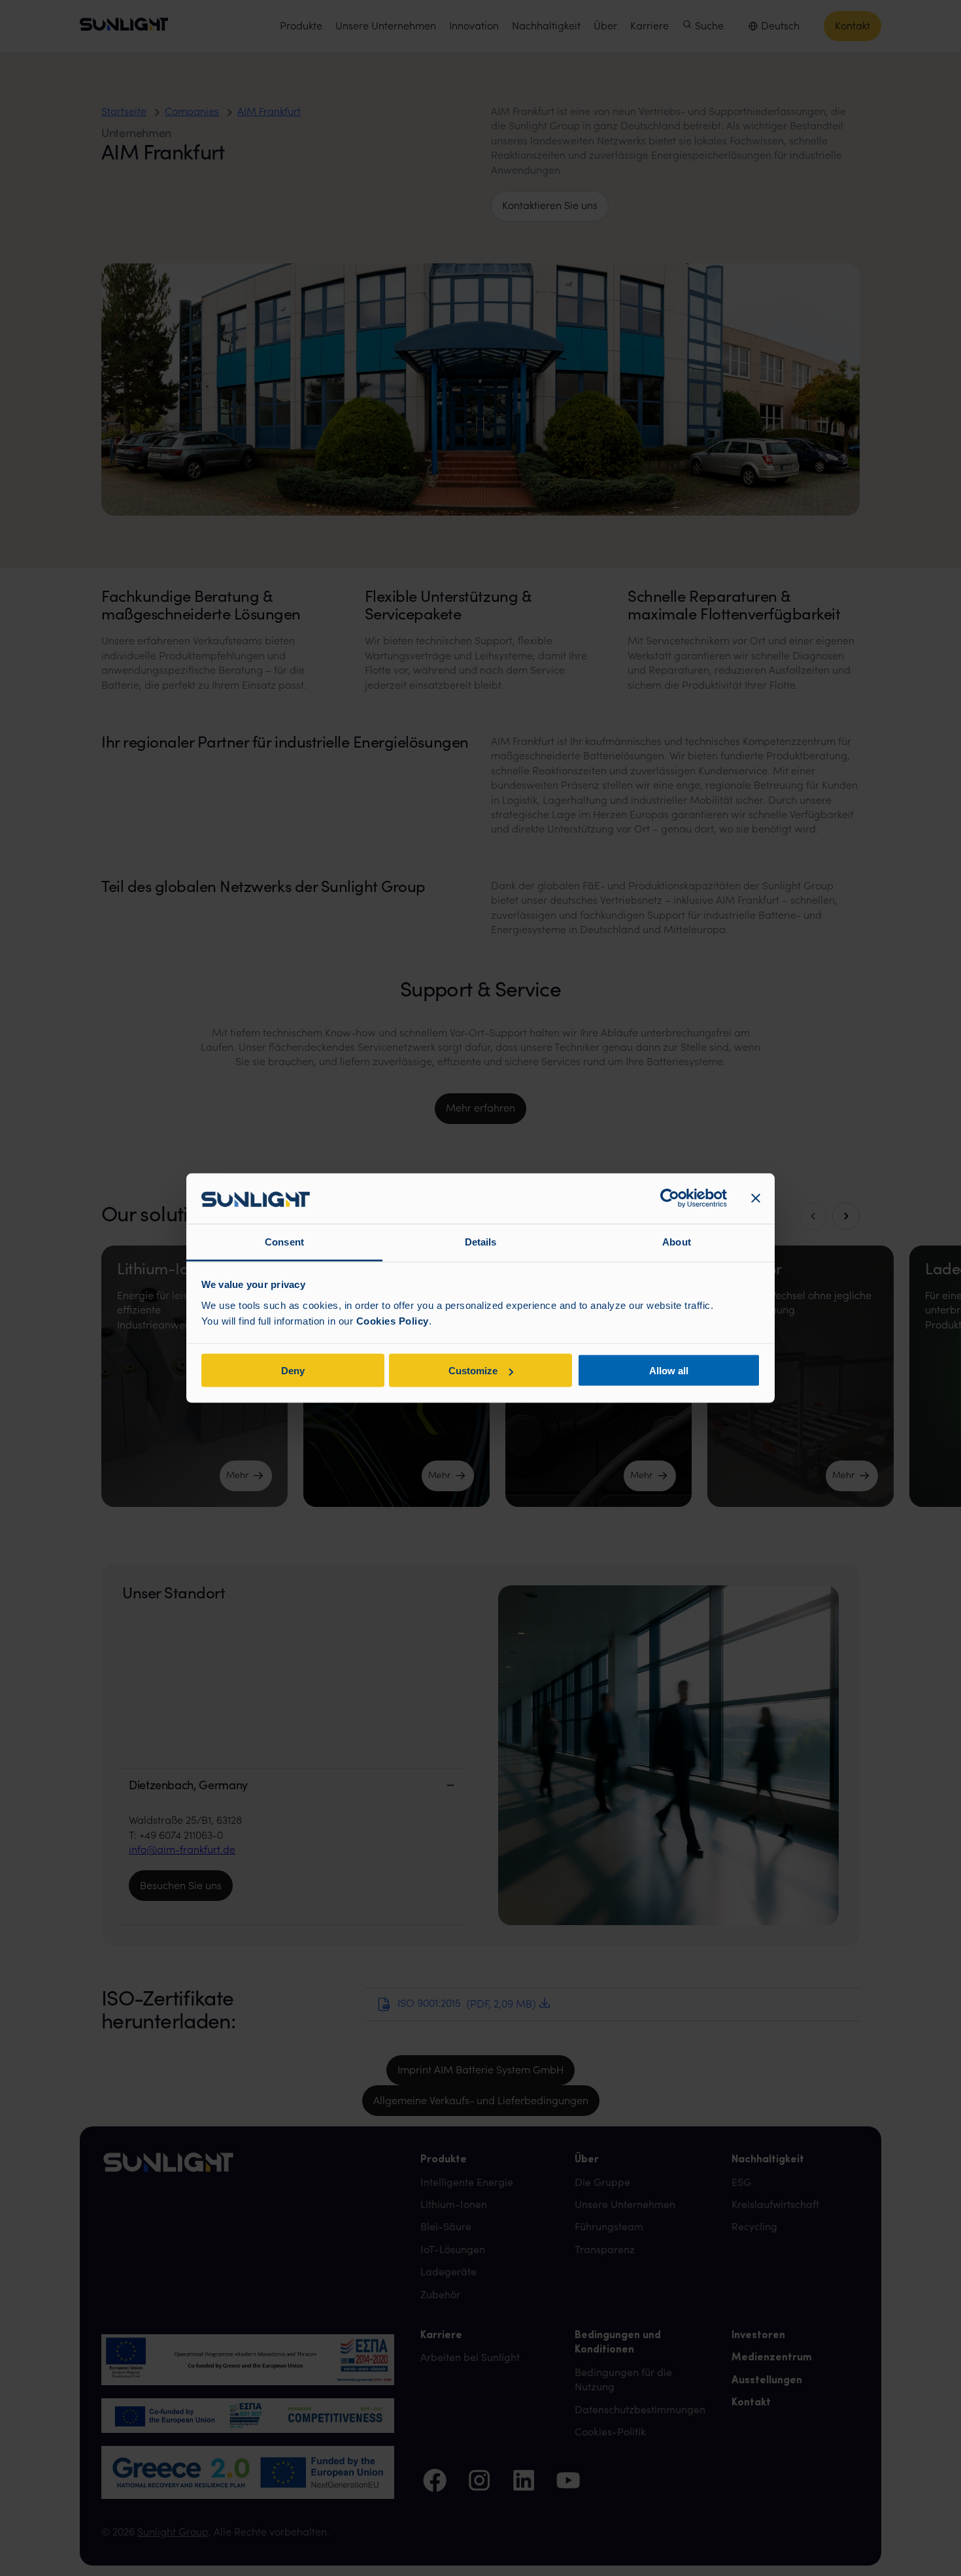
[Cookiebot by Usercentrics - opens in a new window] (670, 1198)
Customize (473, 1371)
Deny (293, 1371)
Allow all (669, 1371)
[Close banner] (756, 1198)
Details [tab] (481, 1241)
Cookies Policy (393, 1320)
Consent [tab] (284, 1241)
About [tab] (677, 1241)
